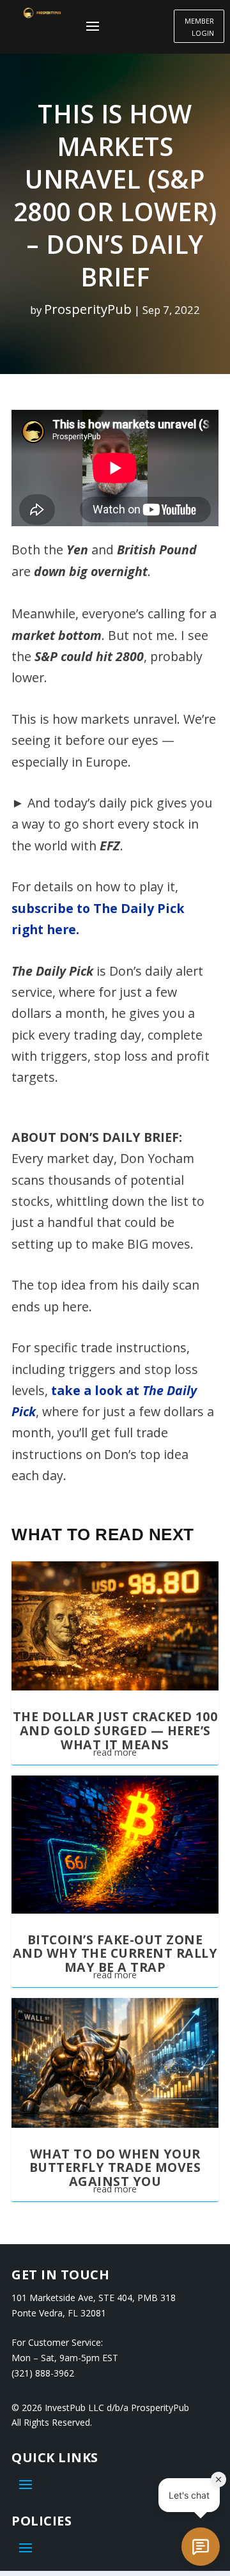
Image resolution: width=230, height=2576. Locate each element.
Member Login (199, 27)
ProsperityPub (88, 309)
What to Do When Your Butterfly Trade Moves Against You (115, 2167)
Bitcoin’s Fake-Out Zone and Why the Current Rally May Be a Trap (115, 1953)
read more (115, 1752)
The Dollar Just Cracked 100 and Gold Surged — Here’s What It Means (115, 1730)
